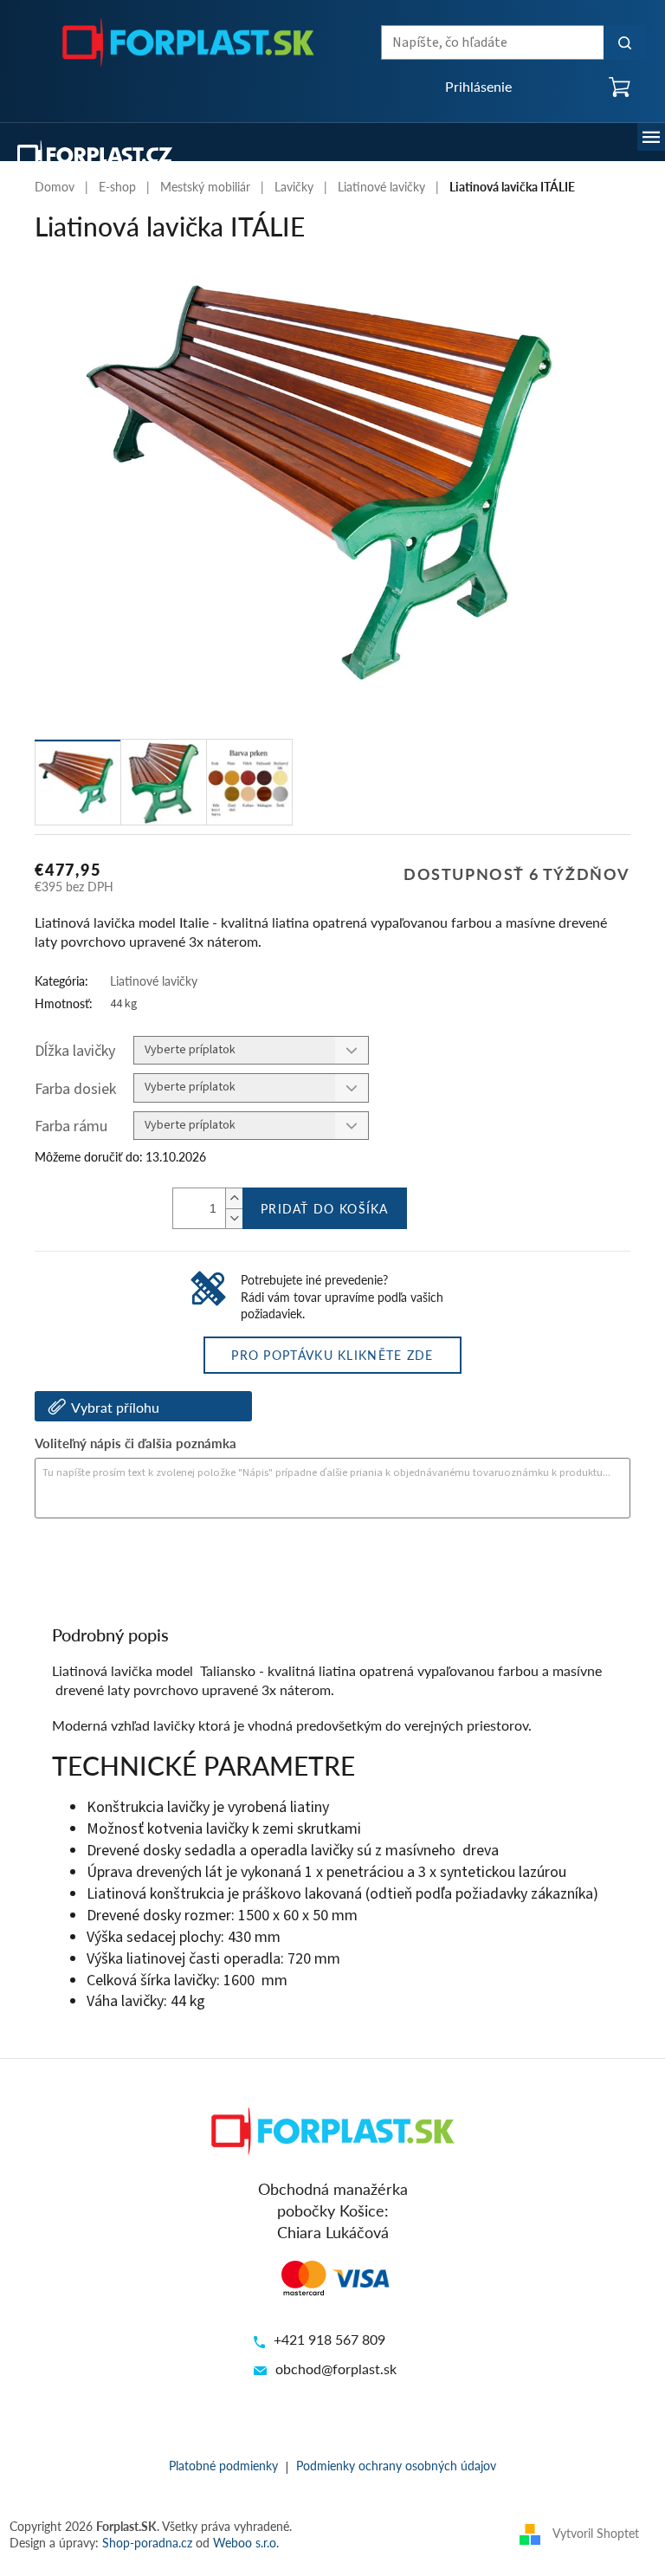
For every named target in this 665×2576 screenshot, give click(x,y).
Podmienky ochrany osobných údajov (396, 2465)
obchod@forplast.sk (336, 2369)
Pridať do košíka (325, 1208)
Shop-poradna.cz (147, 2542)
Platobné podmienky (223, 2465)
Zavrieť (152, 1566)
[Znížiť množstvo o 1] (234, 1218)
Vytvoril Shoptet (596, 2533)
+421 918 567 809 (329, 2339)
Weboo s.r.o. (246, 2542)
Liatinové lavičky (154, 981)
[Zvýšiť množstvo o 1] (234, 1198)
